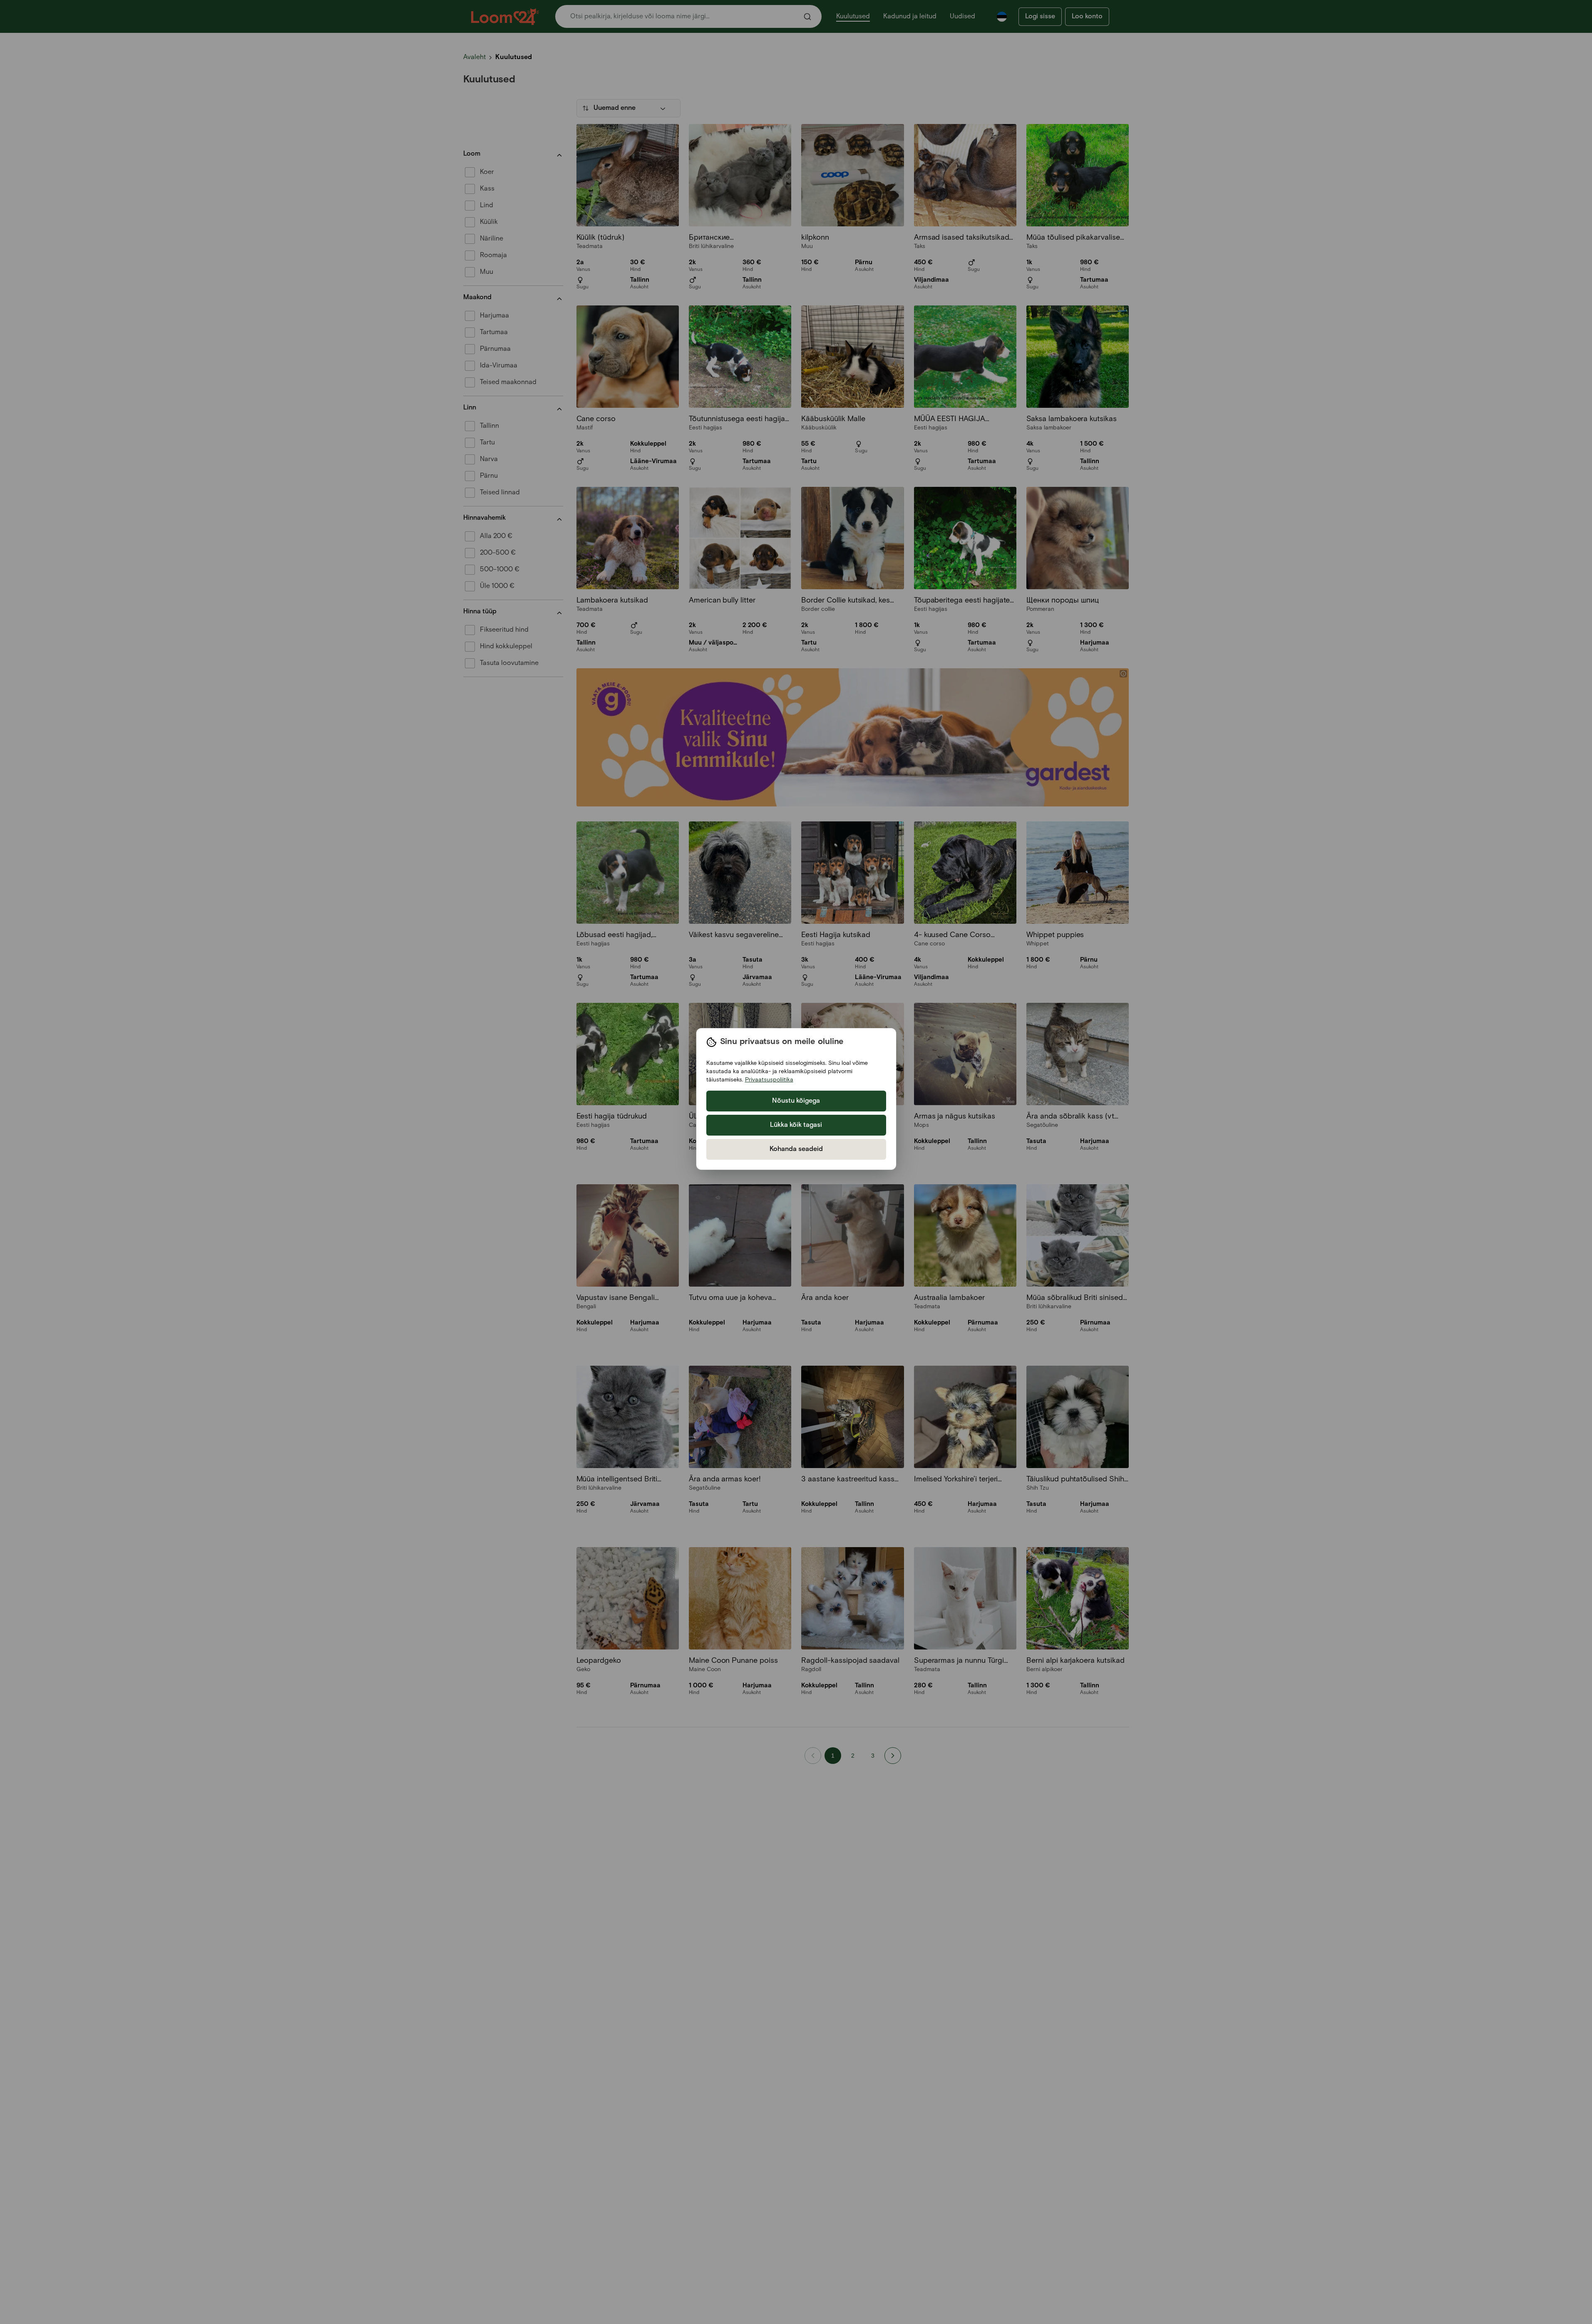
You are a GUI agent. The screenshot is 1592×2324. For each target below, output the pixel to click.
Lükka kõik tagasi (796, 1125)
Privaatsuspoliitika (769, 1080)
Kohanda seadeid (796, 1149)
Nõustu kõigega (796, 1101)
